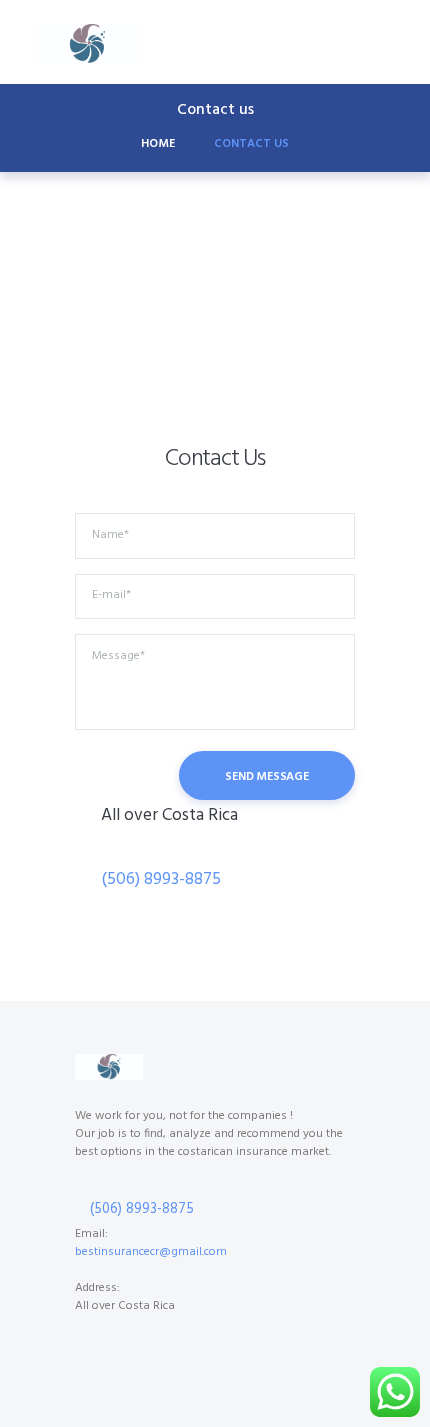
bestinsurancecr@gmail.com (151, 1252)
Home (158, 144)
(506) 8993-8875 (161, 879)
